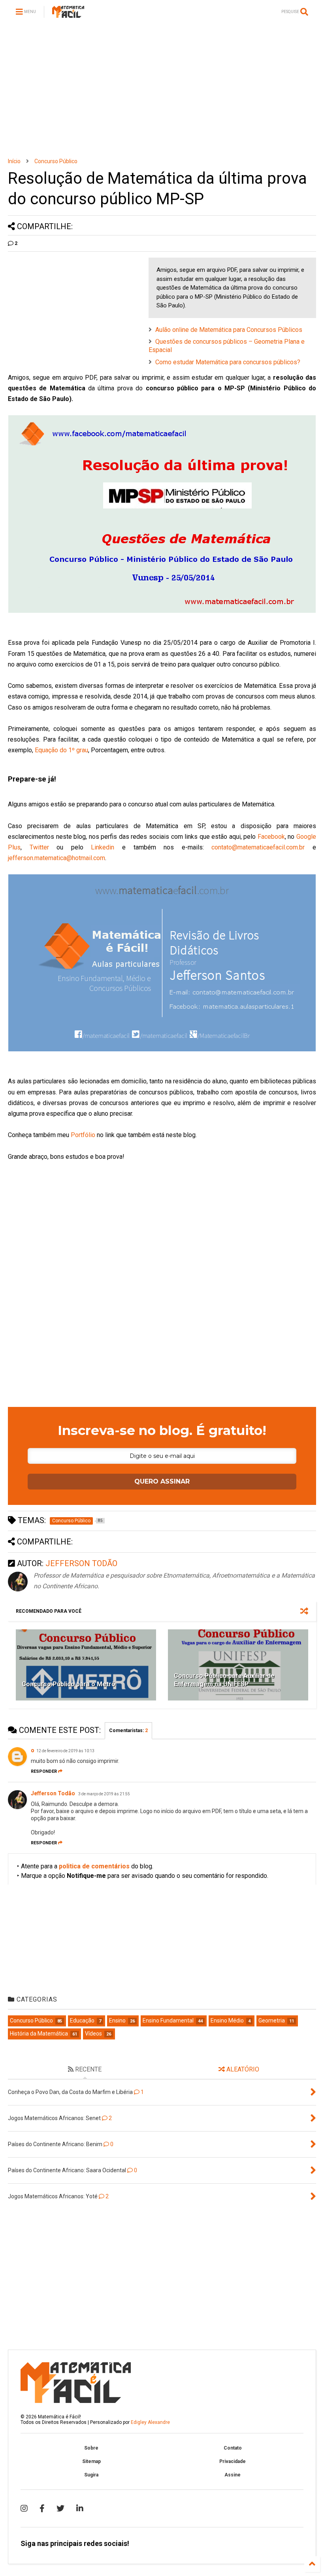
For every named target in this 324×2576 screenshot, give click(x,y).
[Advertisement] (162, 91)
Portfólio (83, 1135)
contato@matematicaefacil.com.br (258, 847)
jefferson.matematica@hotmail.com (57, 858)
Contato (233, 2448)
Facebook (271, 837)
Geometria (272, 2021)
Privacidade (233, 2461)
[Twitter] (60, 2508)
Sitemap (91, 2461)
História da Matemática (39, 2034)
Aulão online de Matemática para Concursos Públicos (229, 330)
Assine (233, 2475)
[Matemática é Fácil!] (68, 14)
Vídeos (93, 2034)
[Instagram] (24, 2508)
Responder (44, 1771)
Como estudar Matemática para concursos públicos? (228, 362)
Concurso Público (56, 161)
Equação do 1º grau (61, 750)
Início (14, 161)
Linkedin (103, 847)
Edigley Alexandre (150, 2422)
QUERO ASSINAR (162, 1481)
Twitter (39, 847)
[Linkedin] (80, 2508)
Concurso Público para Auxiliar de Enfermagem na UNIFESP (224, 1680)
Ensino (117, 2021)
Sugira (91, 2475)
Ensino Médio (227, 2021)
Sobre (91, 2448)
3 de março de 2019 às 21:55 (104, 1794)
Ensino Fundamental (168, 2021)
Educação (82, 2021)
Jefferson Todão (54, 1793)
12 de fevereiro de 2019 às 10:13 (65, 1751)
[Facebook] (42, 2508)
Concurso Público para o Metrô (69, 1684)
